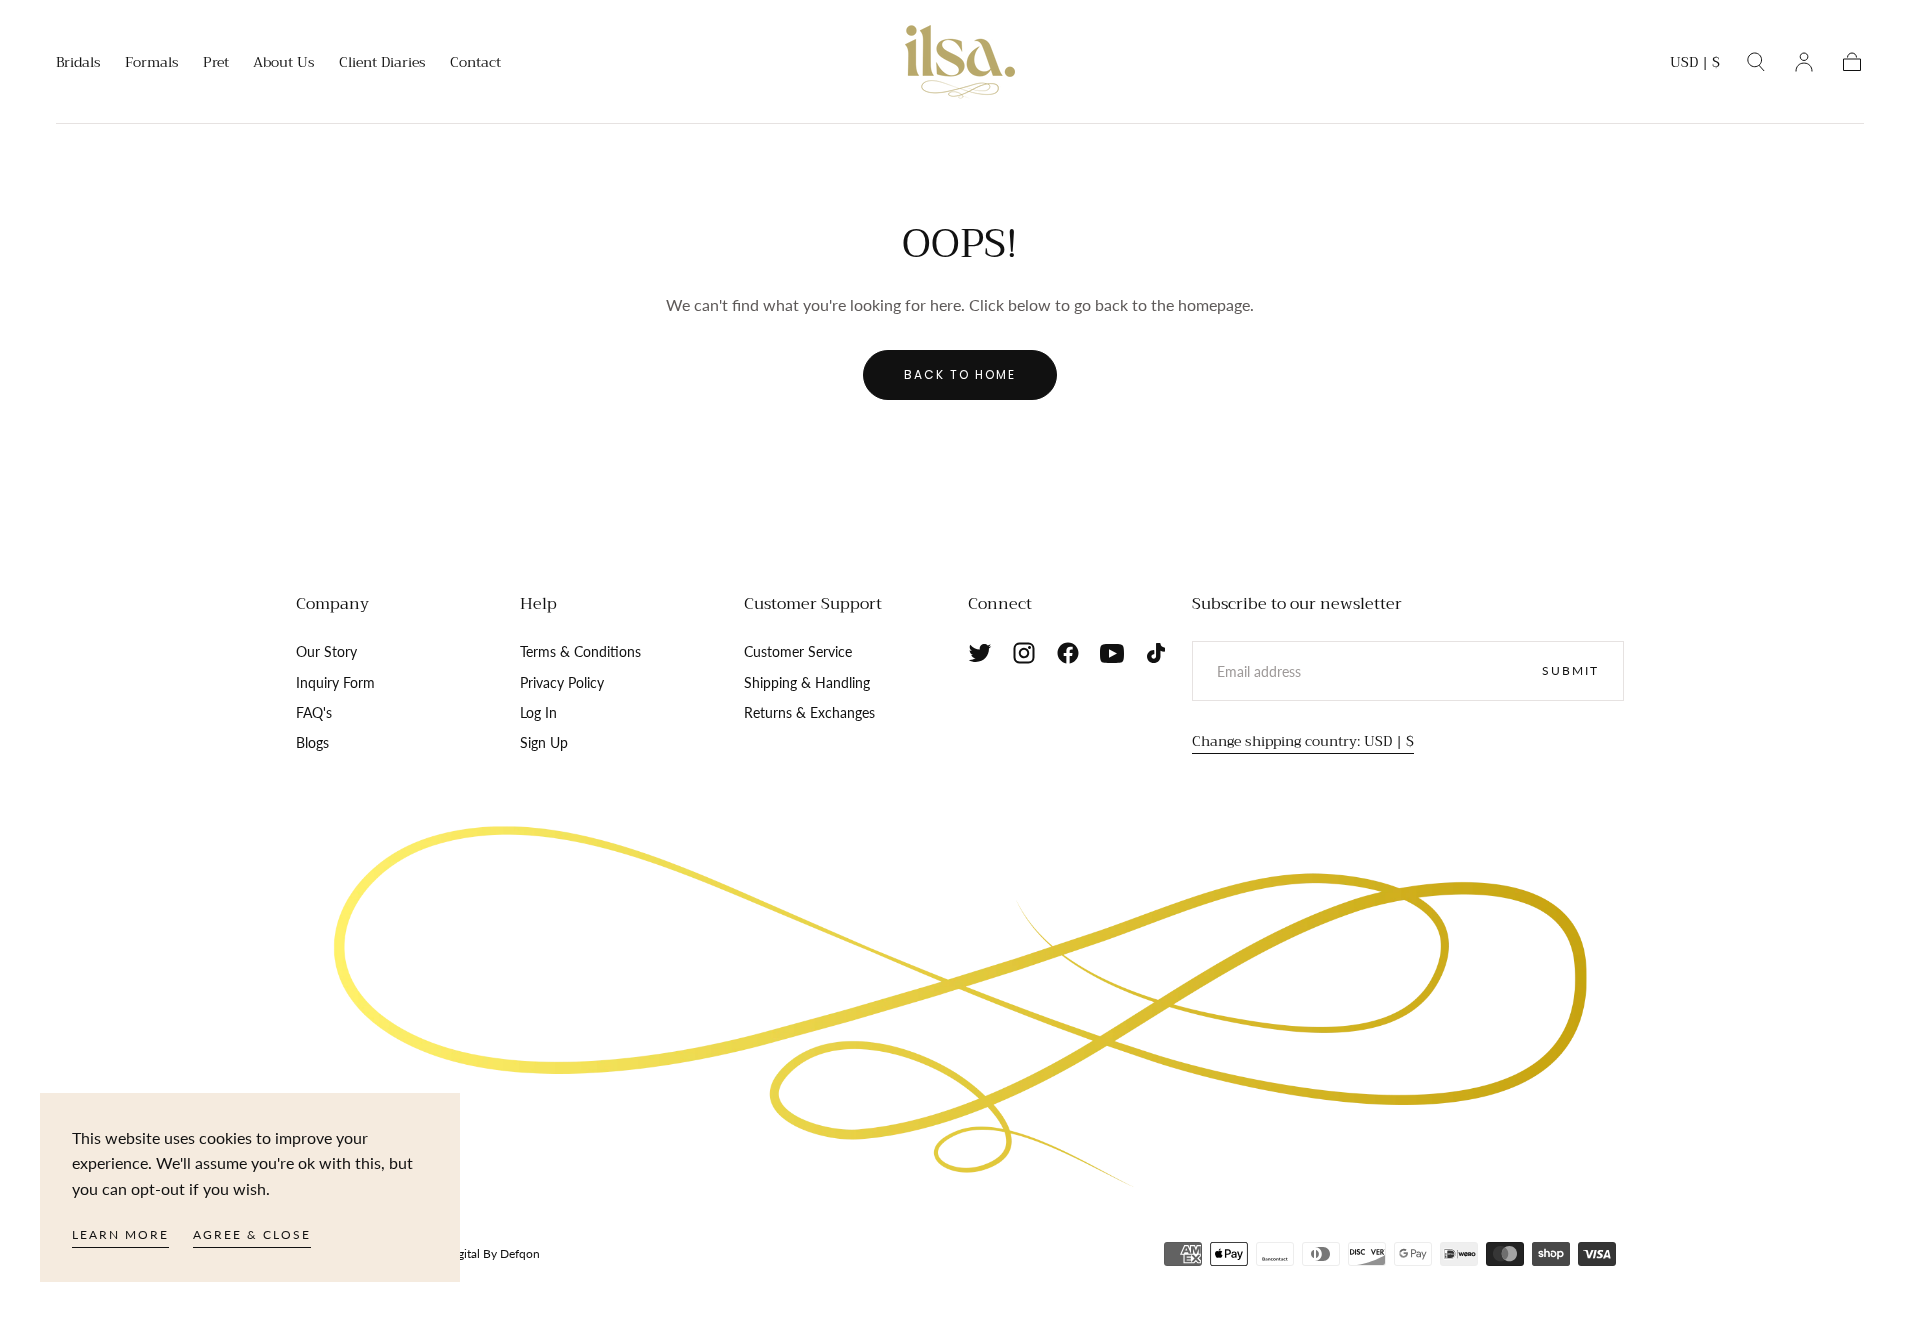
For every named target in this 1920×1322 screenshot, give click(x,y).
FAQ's (314, 712)
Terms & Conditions (580, 651)
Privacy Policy (562, 682)
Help (538, 604)
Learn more (120, 1234)
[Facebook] (1068, 653)
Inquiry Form (335, 682)
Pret (216, 64)
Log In (538, 712)
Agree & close (252, 1234)
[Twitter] (980, 653)
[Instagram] (1024, 653)
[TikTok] (1156, 653)
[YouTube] (1112, 653)
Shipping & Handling (807, 682)
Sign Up (544, 742)
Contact (475, 64)
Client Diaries (382, 64)
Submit (1570, 670)
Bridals (78, 64)
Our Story (326, 651)
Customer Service (798, 651)
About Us (284, 64)
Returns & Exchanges (809, 712)
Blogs (312, 742)
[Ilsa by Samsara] (960, 1007)
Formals (152, 64)
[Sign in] (1804, 62)
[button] (1695, 65)
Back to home (960, 374)
